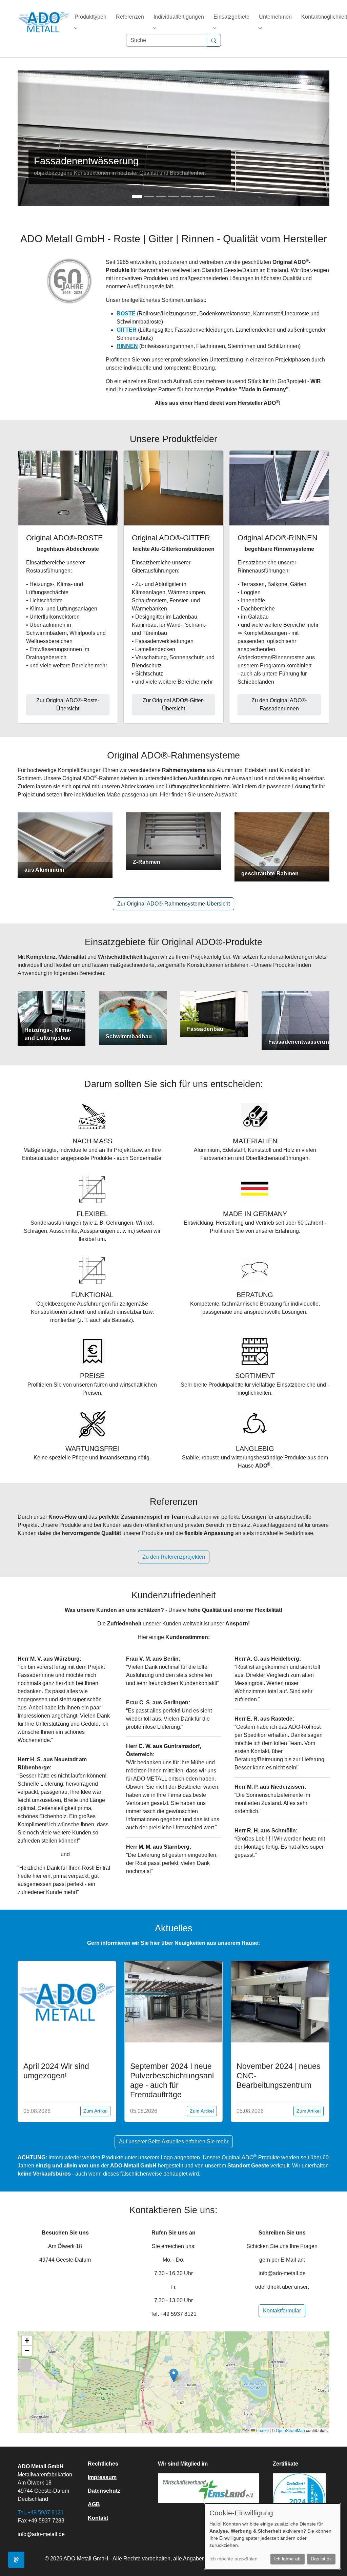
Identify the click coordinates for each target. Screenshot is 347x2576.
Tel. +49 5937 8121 (41, 2512)
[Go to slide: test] (137, 196)
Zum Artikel (95, 2111)
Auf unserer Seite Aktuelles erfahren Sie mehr (174, 2142)
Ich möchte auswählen (233, 2559)
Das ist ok (321, 2559)
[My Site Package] (38, 22)
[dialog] (272, 2536)
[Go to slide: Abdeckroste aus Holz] (149, 196)
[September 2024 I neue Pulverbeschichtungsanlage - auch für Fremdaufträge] (174, 2001)
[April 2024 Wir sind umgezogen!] (67, 2002)
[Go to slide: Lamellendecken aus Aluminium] (161, 196)
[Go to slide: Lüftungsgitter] (186, 196)
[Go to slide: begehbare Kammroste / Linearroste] (173, 196)
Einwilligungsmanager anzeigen (16, 2560)
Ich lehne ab (287, 2559)
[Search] (214, 40)
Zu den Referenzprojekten (174, 1557)
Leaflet (262, 2430)
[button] (174, 2375)
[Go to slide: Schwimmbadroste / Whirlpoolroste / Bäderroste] (198, 196)
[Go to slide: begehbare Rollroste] (210, 196)
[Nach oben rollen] (332, 2561)
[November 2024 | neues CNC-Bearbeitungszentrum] (280, 2001)
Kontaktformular (282, 2311)
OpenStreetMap (290, 2430)
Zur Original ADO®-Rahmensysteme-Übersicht (173, 904)
